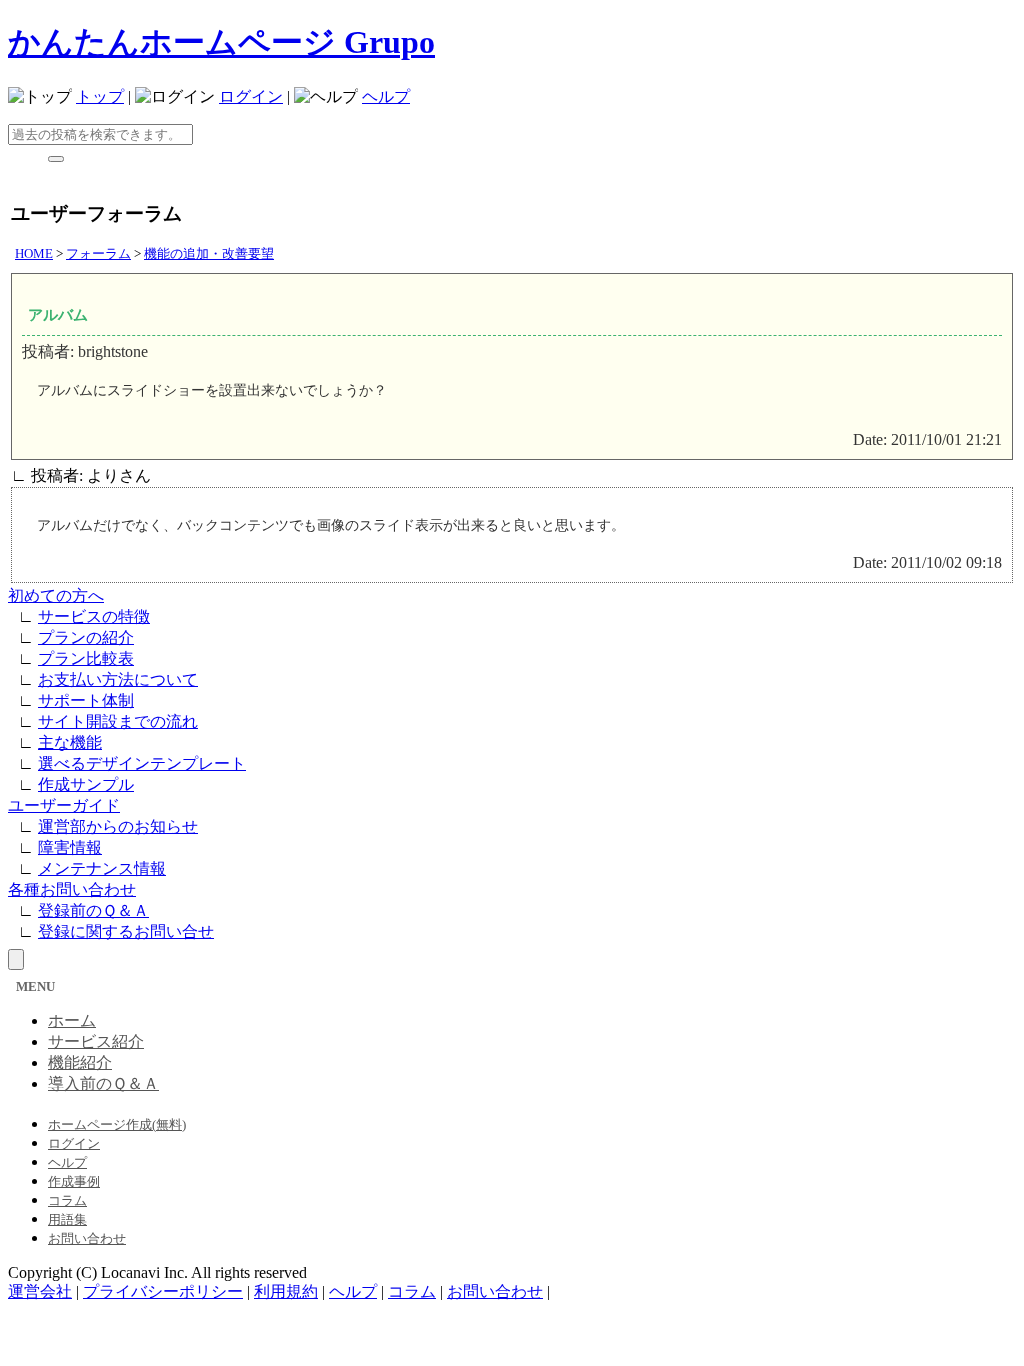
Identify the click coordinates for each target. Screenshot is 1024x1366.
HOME (34, 253)
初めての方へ (56, 595)
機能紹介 (80, 1062)
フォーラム (98, 253)
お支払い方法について (118, 679)
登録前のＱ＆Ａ (93, 910)
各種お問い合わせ (72, 889)
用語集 (67, 1219)
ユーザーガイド (64, 805)
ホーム (72, 1020)
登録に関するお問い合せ (126, 931)
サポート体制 (86, 700)
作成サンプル (86, 784)
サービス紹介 (96, 1041)
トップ (100, 96)
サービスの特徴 (94, 616)
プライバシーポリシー (163, 1291)
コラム (67, 1200)
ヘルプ (386, 96)
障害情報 (70, 847)
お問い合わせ (87, 1238)
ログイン (251, 96)
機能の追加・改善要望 (209, 253)
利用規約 (286, 1291)
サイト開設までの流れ (118, 721)
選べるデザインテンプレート (142, 763)
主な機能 (70, 742)
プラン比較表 (86, 658)
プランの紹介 (86, 637)
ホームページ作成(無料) (117, 1124)
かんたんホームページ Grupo (221, 42)
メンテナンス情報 (102, 868)
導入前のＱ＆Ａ (103, 1083)
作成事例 (74, 1181)
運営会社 (40, 1291)
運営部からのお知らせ (118, 826)
